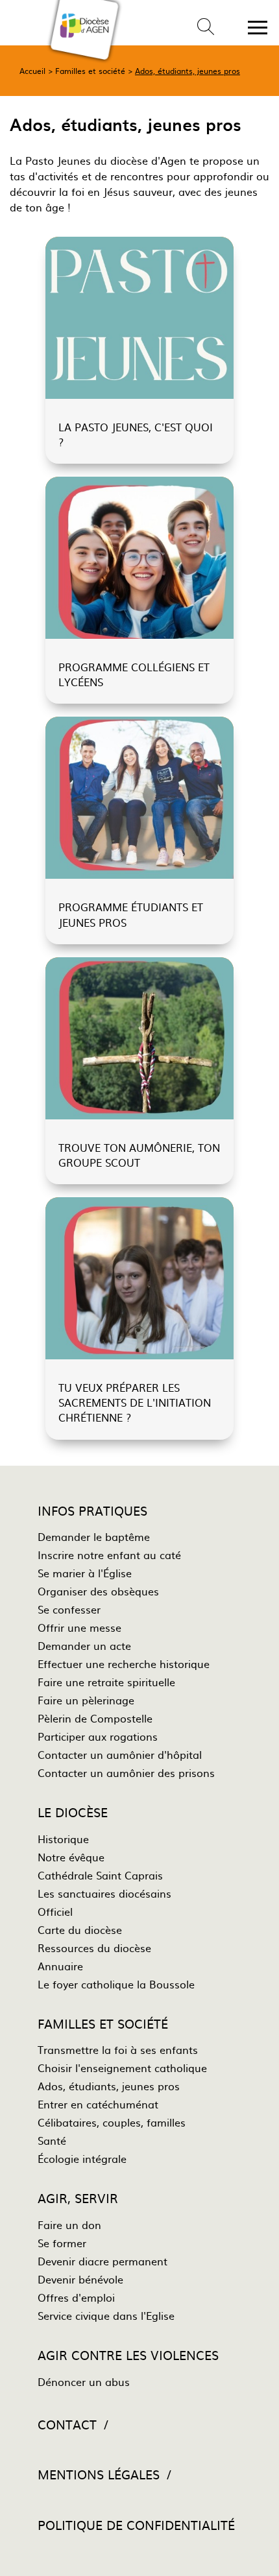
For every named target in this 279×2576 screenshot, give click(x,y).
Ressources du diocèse (94, 1948)
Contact (67, 2424)
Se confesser (69, 1609)
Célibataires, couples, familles (112, 2122)
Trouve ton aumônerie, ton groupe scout (139, 1155)
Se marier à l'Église (85, 1573)
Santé (52, 2140)
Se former (62, 2243)
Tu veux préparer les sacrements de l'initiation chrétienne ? (135, 1402)
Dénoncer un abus (84, 2381)
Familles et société (90, 71)
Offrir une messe (79, 1627)
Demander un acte (84, 1645)
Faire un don (69, 2224)
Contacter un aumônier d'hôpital (120, 1754)
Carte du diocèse (80, 1929)
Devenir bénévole (80, 2279)
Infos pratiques (92, 1510)
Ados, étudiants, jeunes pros (188, 71)
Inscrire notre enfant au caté (109, 1555)
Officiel (55, 1911)
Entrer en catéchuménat (98, 2104)
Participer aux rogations (98, 1736)
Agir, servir (78, 2198)
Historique (63, 1839)
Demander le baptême (94, 1536)
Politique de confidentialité (136, 2524)
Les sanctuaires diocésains (104, 1893)
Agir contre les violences (128, 2355)
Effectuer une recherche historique (124, 1664)
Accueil (32, 71)
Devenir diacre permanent (103, 2261)
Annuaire (60, 1966)
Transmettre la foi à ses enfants (118, 2049)
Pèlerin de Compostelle (95, 1718)
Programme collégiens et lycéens (134, 674)
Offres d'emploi (76, 2297)
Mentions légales (99, 2474)
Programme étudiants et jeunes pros (131, 914)
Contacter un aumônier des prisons (126, 1772)
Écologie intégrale (82, 2158)
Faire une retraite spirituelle (106, 1682)
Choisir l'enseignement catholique (122, 2068)
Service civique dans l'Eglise (106, 2315)
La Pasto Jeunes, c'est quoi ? (136, 434)
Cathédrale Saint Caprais (100, 1875)
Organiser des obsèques (98, 1591)
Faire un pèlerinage (86, 1700)
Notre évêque (71, 1857)
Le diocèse (73, 1812)
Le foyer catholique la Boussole (116, 1984)
